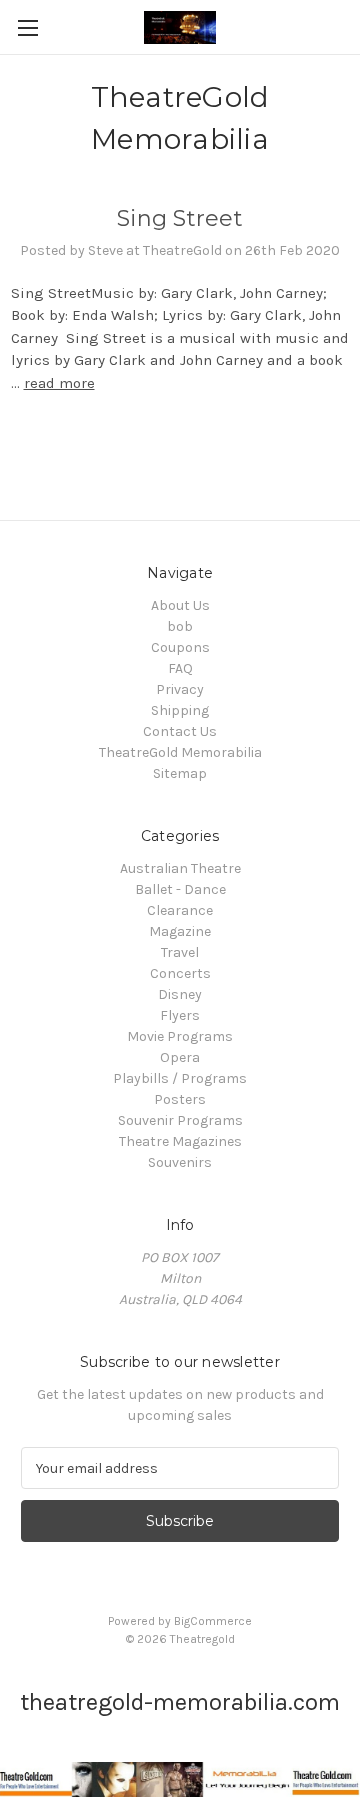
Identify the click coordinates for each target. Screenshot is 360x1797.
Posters (180, 1099)
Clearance (180, 910)
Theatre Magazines (180, 1141)
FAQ (180, 668)
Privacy (180, 689)
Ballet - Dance (180, 889)
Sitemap (180, 773)
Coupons (180, 647)
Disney (180, 994)
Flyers (180, 1015)
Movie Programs (180, 1036)
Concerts (180, 973)
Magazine (180, 931)
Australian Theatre (180, 868)
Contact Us (180, 731)
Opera (180, 1057)
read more (59, 383)
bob (180, 626)
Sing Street (180, 218)
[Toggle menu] (27, 27)
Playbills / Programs (180, 1078)
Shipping (180, 710)
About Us (180, 605)
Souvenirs (180, 1162)
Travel (180, 952)
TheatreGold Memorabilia (180, 752)
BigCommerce (213, 1621)
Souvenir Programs (180, 1120)
